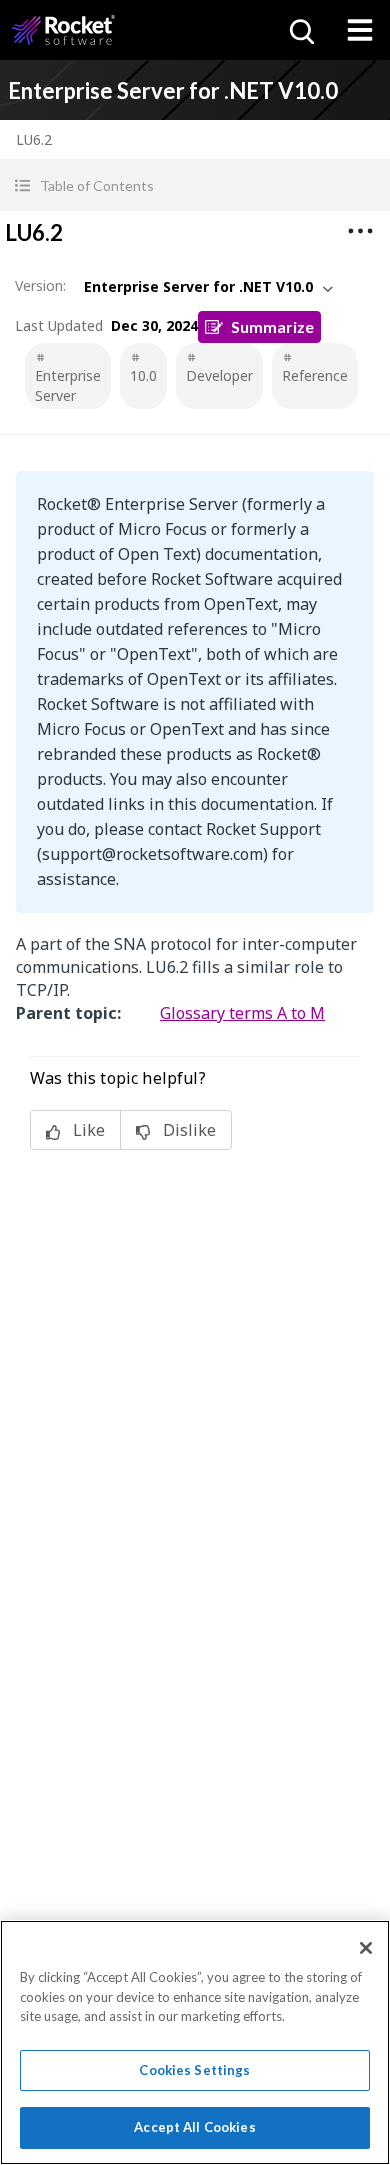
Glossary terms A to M (242, 1013)
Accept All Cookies (194, 2127)
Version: (40, 285)
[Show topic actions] (360, 231)
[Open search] (300, 30)
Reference (315, 375)
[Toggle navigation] (360, 30)
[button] (195, 185)
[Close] (366, 1948)
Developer (219, 375)
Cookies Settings (194, 2070)
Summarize (272, 326)
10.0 (143, 375)
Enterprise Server (68, 385)
